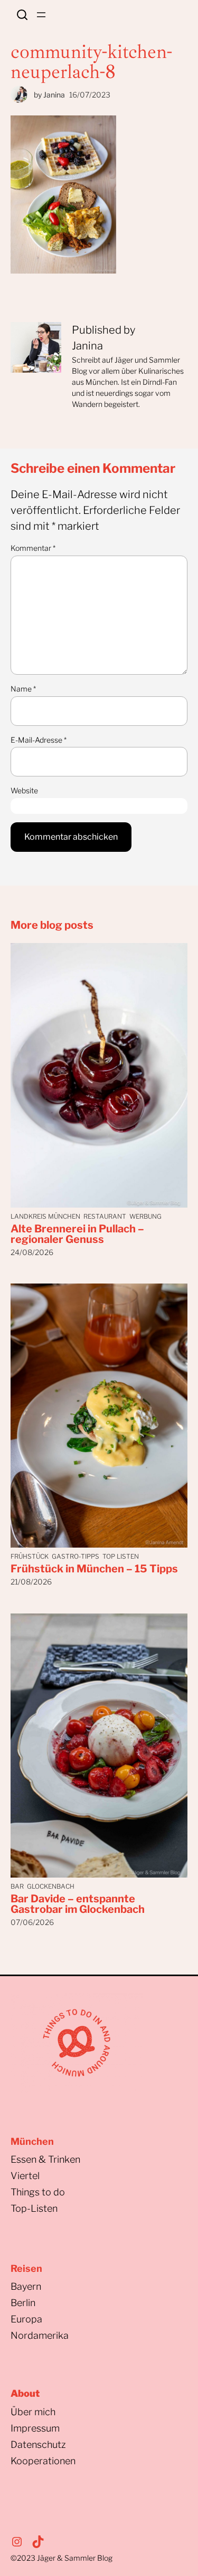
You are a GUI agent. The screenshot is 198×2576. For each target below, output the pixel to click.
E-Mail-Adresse (39, 740)
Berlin (23, 2303)
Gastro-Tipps (76, 1556)
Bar (17, 1886)
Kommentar (33, 548)
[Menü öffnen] (41, 15)
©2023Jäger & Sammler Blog (62, 2558)
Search (22, 15)
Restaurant (105, 1216)
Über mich (33, 2412)
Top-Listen (34, 2208)
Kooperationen (43, 2461)
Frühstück (30, 1556)
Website (24, 790)
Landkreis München (45, 1216)
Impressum (35, 2428)
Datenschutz (38, 2444)
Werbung (145, 1216)
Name (23, 689)
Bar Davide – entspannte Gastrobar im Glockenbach (78, 1904)
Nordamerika (40, 2335)
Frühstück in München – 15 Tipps (94, 1569)
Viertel (25, 2176)
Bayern (26, 2286)
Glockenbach (51, 1886)
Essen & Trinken (45, 2159)
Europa (26, 2319)
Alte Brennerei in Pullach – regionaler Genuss (77, 1234)
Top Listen (121, 1556)
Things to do (38, 2192)
